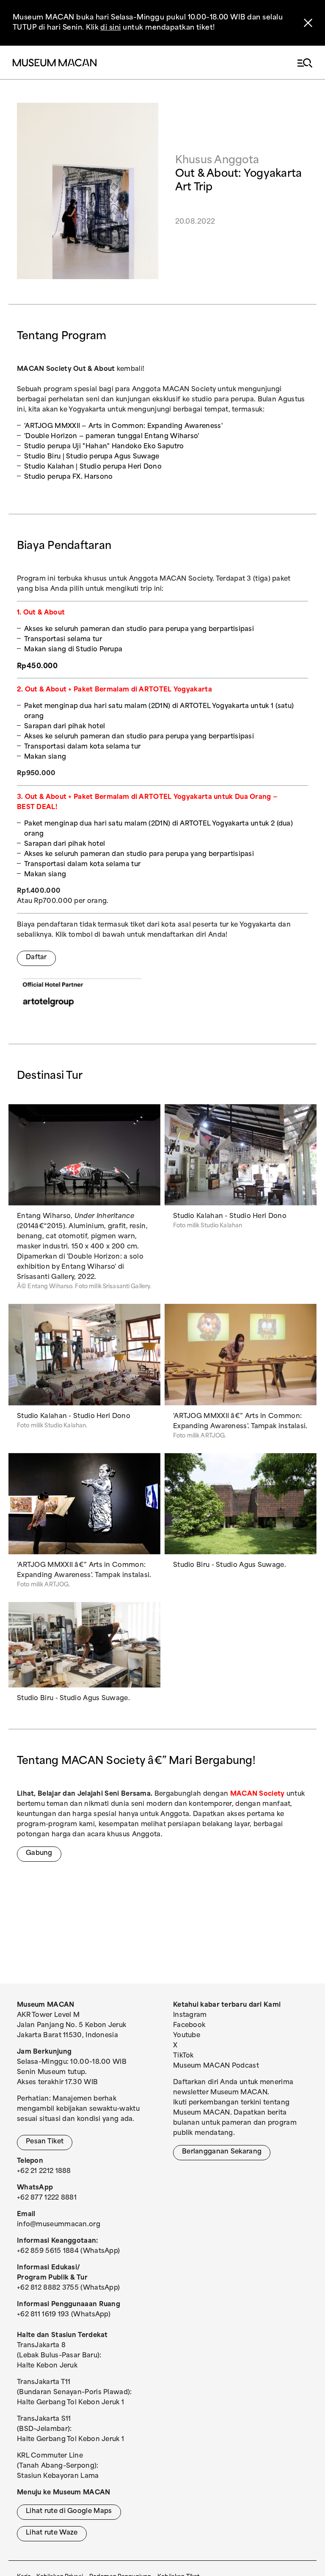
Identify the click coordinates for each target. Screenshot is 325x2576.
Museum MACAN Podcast (216, 2066)
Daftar (36, 958)
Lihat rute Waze (52, 2533)
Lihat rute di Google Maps (69, 2512)
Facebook (189, 2026)
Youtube (187, 2036)
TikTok (183, 2056)
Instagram (190, 2015)
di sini (110, 28)
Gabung (39, 1853)
